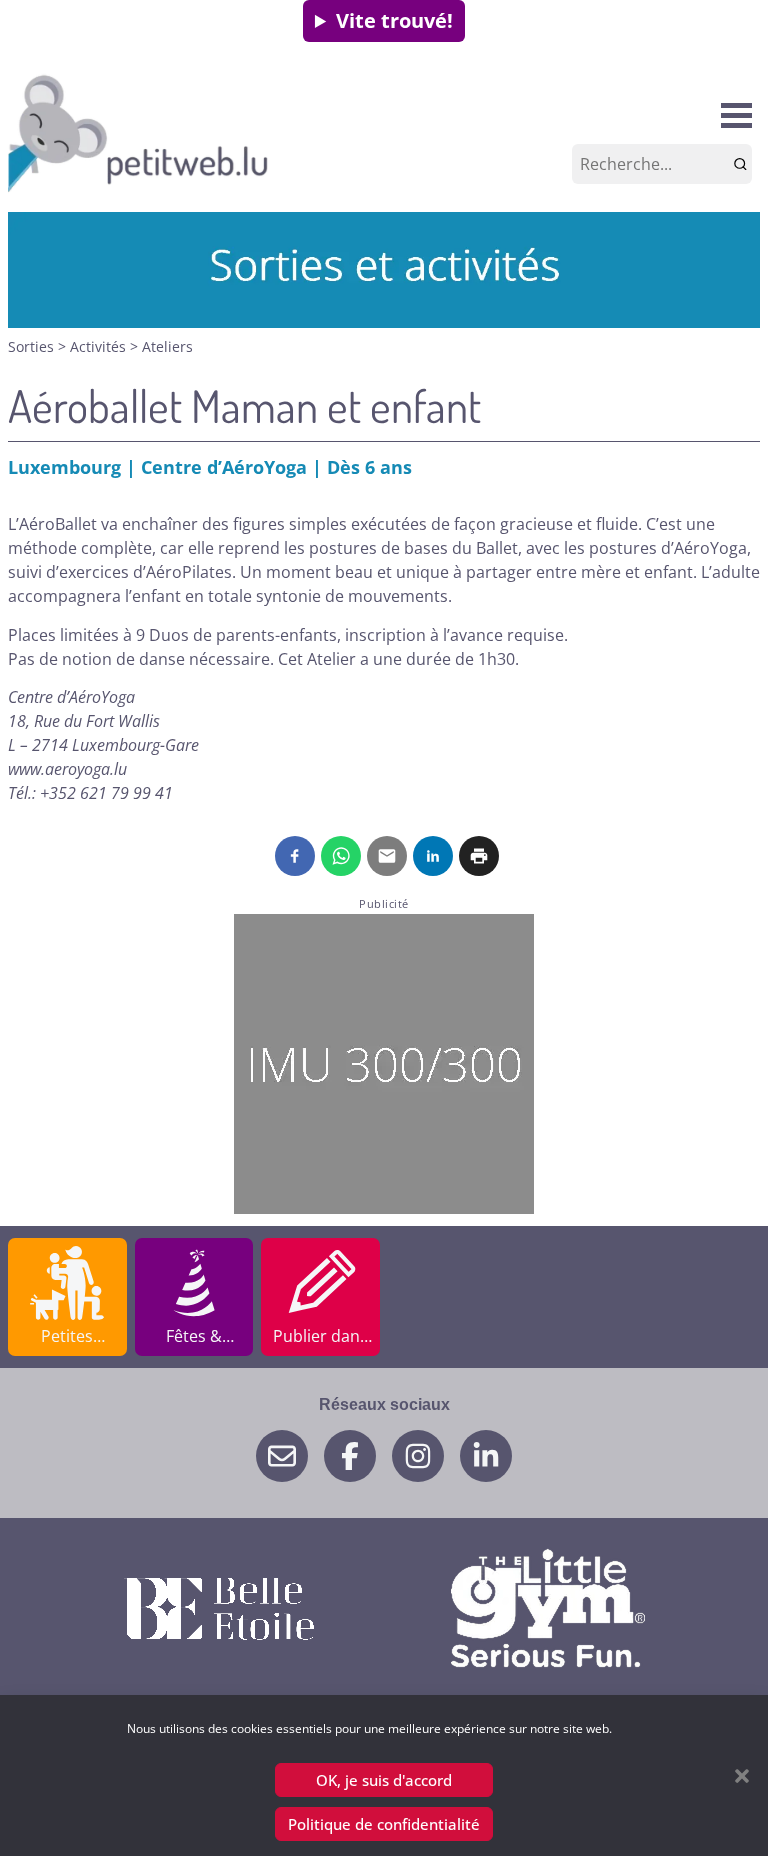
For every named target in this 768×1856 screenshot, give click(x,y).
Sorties (33, 346)
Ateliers (167, 346)
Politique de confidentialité (384, 1824)
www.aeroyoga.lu (67, 769)
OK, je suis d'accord (384, 1780)
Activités (100, 346)
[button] (742, 1776)
